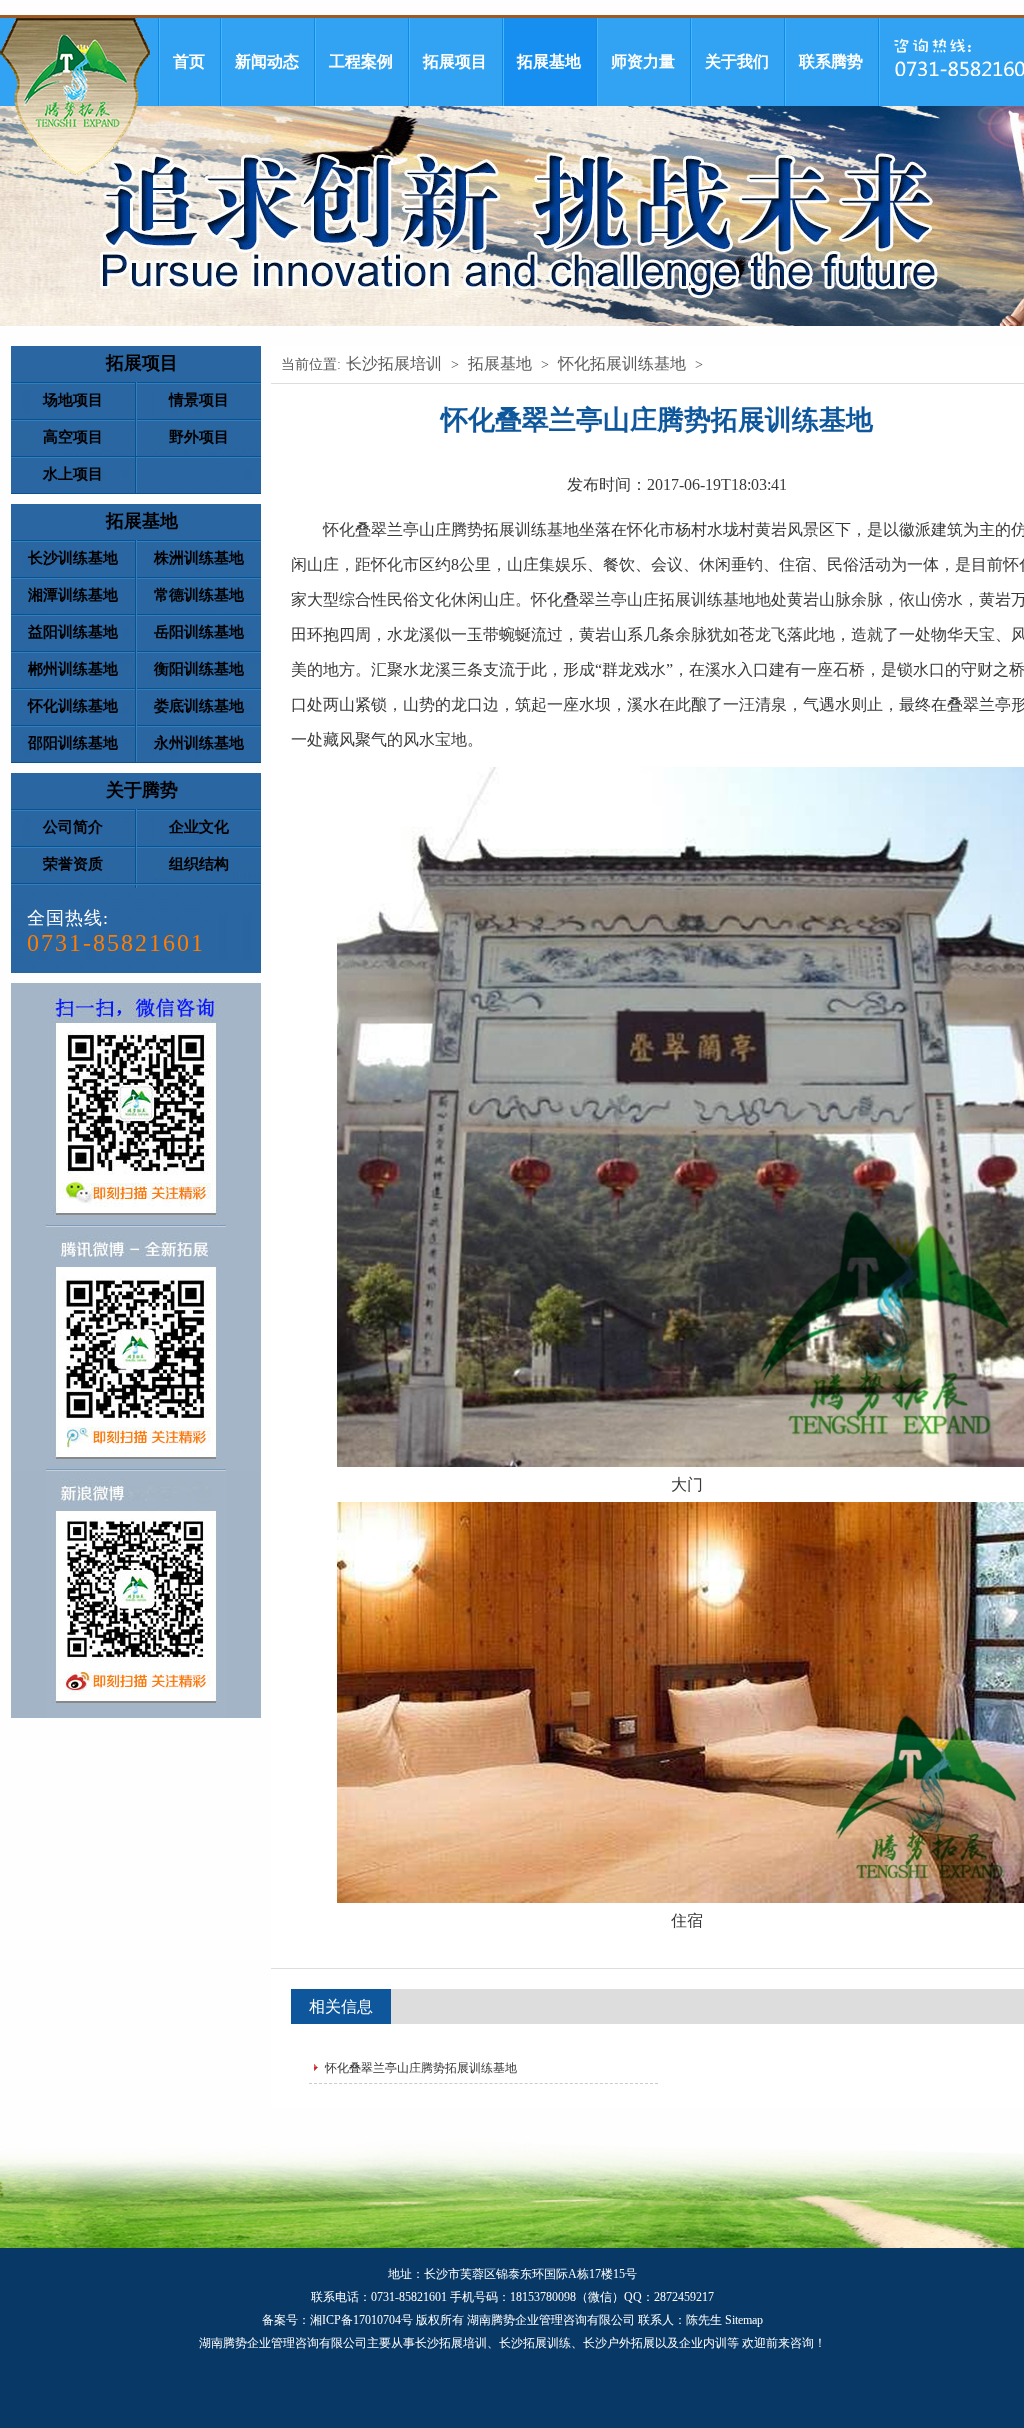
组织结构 (199, 864)
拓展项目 (455, 61)
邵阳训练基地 (73, 743)
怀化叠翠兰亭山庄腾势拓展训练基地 (421, 2068)
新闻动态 (267, 61)
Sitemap (744, 2320)
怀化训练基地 (73, 706)
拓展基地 (549, 61)
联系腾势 (831, 61)
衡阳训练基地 (199, 669)
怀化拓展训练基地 (622, 363)
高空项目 (73, 437)
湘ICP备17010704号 (361, 2320)
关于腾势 (142, 790)
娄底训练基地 (199, 706)
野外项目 (199, 437)
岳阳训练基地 (199, 632)
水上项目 (73, 474)
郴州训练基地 (73, 669)
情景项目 (199, 400)
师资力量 (643, 61)
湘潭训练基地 (73, 595)
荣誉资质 (73, 864)
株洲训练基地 (199, 558)
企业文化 (199, 827)
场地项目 (73, 400)
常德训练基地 (199, 595)
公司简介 (73, 827)
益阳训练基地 (73, 632)
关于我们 (737, 61)
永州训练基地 (199, 743)
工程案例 (361, 61)
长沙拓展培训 (394, 363)
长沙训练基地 (73, 558)
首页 (189, 61)
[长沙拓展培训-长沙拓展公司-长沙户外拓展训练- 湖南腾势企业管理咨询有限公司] (75, 96)
